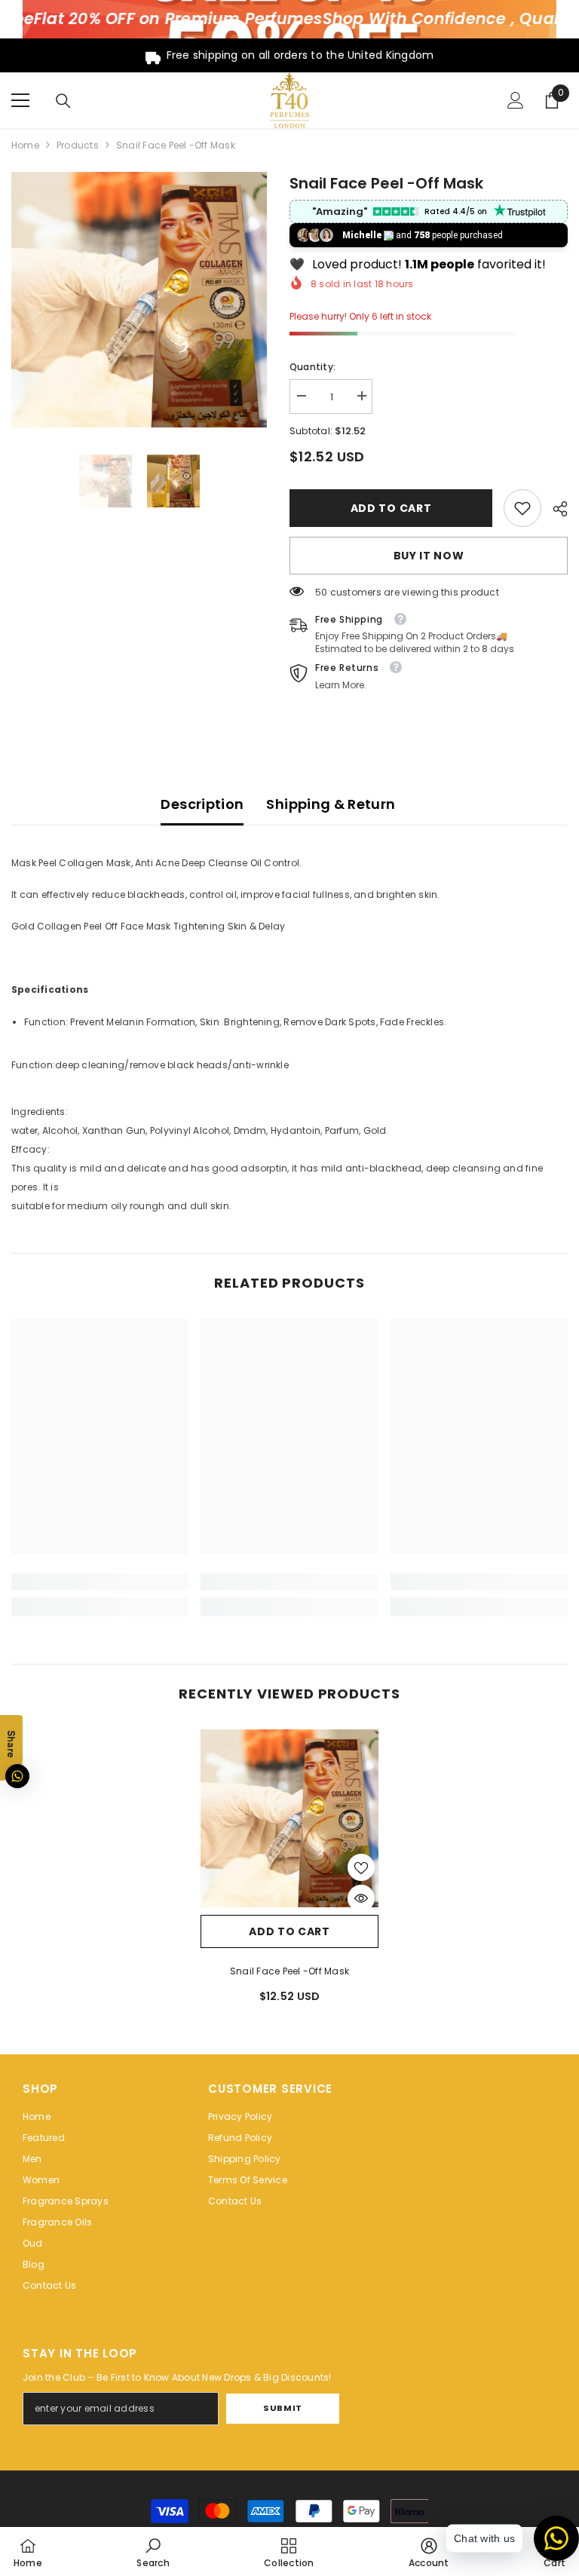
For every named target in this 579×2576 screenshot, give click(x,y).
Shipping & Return (331, 804)
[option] (139, 300)
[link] (522, 508)
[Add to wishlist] (361, 1867)
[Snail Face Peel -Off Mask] (289, 1818)
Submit (282, 2408)
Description (202, 804)
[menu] (20, 100)
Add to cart (388, 508)
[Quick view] (361, 1898)
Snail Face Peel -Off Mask (289, 1971)
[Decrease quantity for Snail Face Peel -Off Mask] (301, 396)
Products (78, 145)
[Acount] (516, 100)
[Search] (63, 101)
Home (25, 145)
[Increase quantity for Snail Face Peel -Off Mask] (361, 396)
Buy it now (429, 556)
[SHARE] (554, 509)
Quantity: (312, 367)
